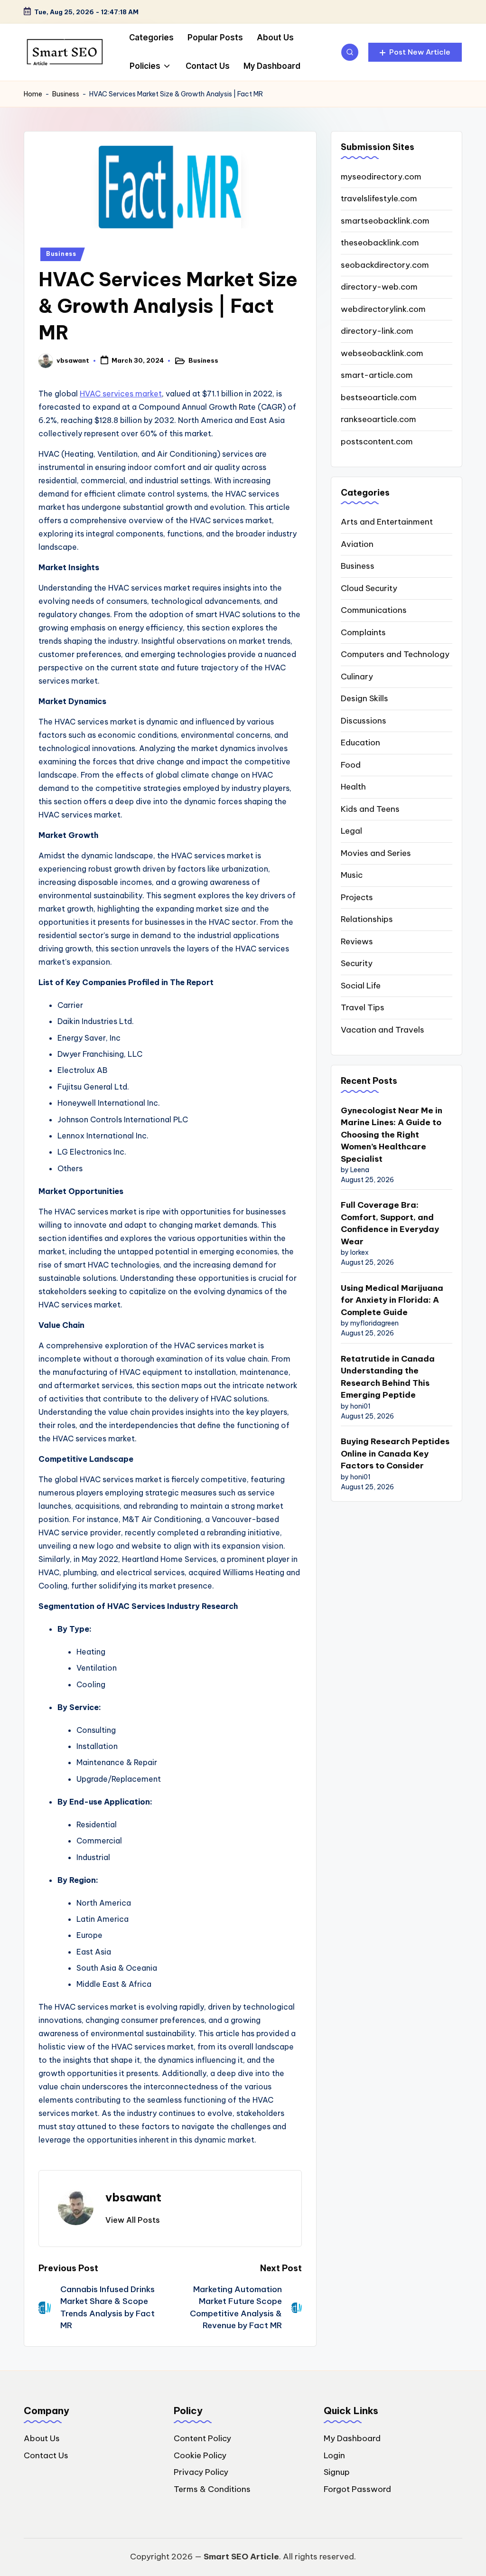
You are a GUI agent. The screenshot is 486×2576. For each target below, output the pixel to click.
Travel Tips (363, 1007)
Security (357, 963)
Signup (337, 2472)
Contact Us (46, 2455)
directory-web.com (379, 287)
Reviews (357, 941)
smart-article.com (377, 375)
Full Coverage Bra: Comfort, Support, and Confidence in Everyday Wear (390, 1223)
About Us (42, 2438)
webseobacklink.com (382, 353)
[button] (415, 52)
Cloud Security (369, 588)
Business (66, 94)
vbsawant (133, 2197)
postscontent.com (377, 442)
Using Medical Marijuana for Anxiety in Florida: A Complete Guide (392, 1300)
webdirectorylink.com (383, 309)
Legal (351, 831)
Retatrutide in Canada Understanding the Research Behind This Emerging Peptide (388, 1377)
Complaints (363, 632)
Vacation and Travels (383, 1030)
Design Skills (364, 698)
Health (353, 787)
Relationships (367, 919)
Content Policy (202, 2438)
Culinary (357, 677)
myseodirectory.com (381, 177)
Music (352, 875)
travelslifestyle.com (379, 198)
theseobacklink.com (380, 243)
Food (351, 765)
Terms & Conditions (212, 2489)
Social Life (361, 986)
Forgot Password (357, 2489)
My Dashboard (352, 2438)
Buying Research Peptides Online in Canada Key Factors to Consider (395, 1453)
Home (33, 94)
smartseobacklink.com (385, 221)
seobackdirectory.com (385, 265)
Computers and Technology (395, 654)
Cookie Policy (200, 2455)
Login (334, 2455)
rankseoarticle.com (379, 419)
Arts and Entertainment (387, 522)
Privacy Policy (201, 2472)
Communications (374, 610)
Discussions (364, 721)
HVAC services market (121, 394)
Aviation (357, 544)
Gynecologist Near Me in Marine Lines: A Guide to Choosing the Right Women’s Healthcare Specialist (392, 1135)
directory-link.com (377, 331)
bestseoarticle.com (379, 397)
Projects (357, 897)
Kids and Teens (370, 809)
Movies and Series (376, 853)
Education (360, 743)
